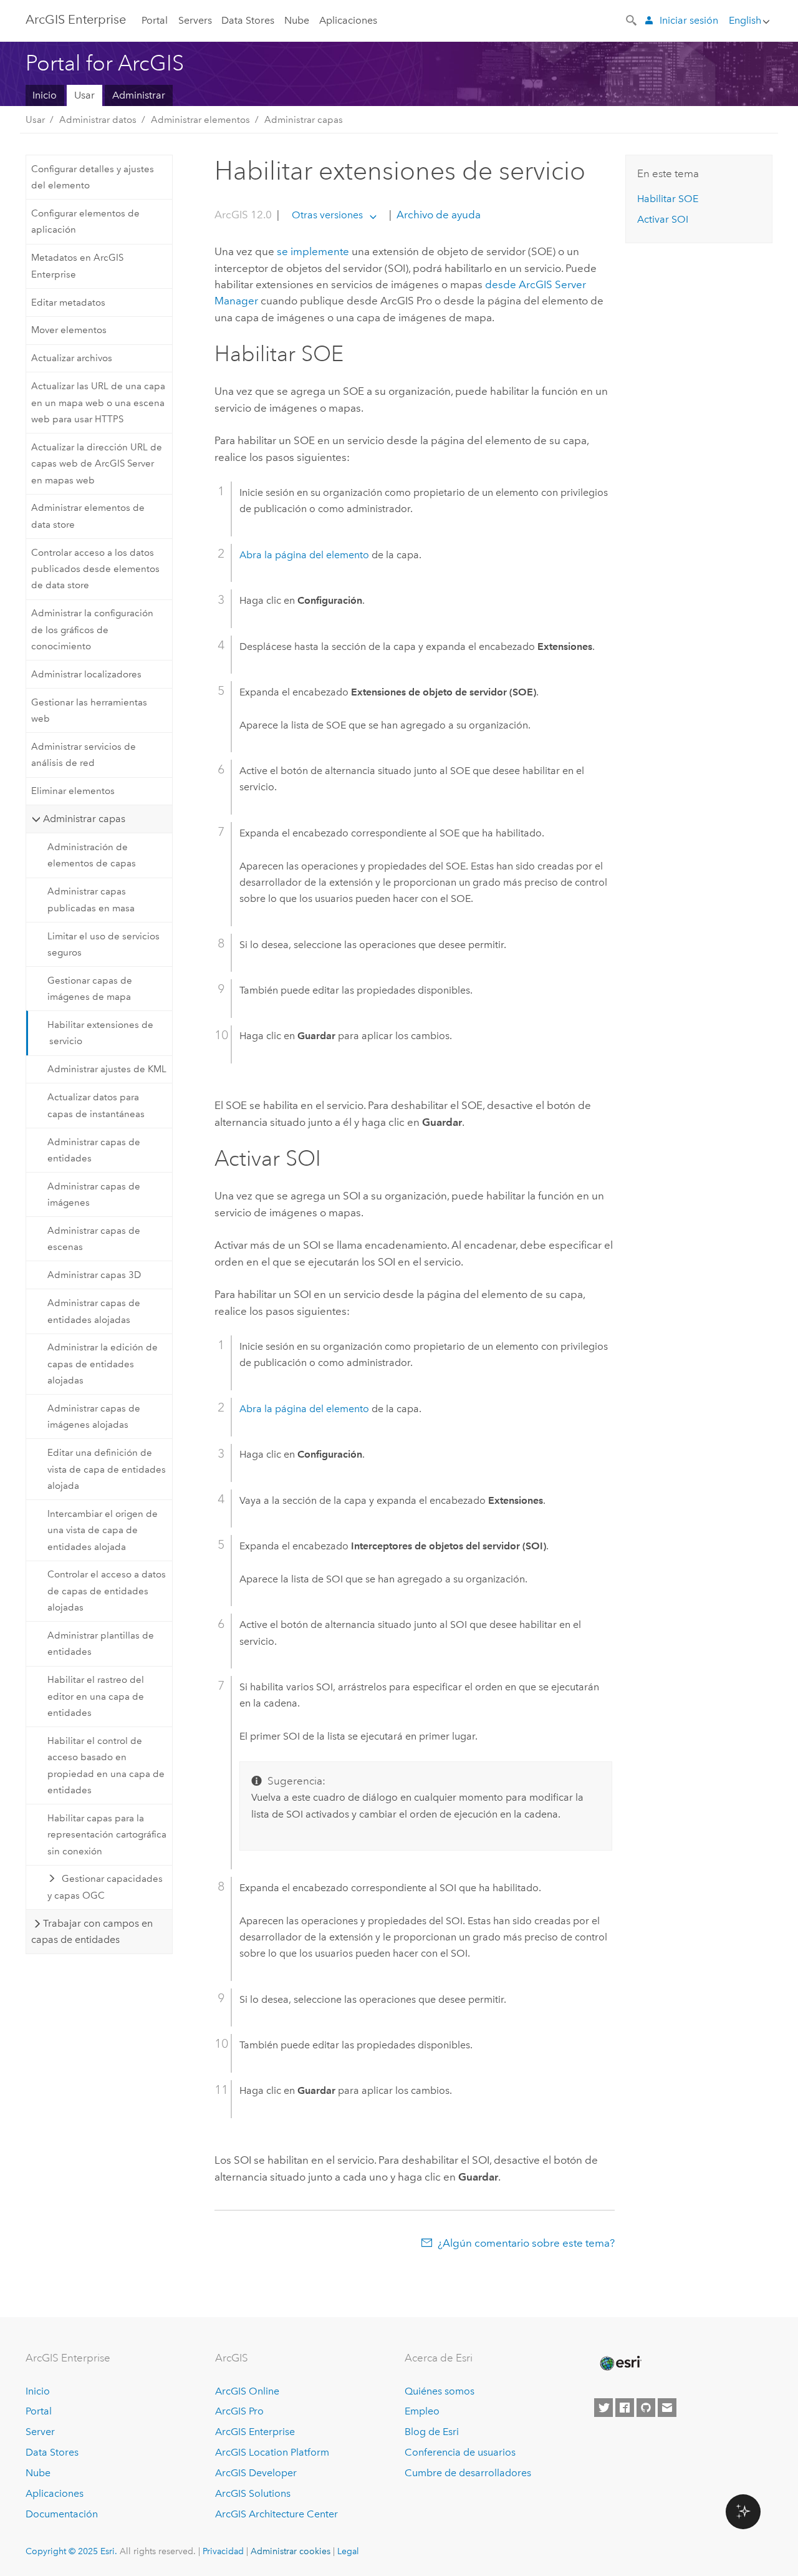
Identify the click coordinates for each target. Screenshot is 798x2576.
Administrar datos (98, 120)
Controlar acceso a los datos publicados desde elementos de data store (95, 569)
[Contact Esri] (667, 2408)
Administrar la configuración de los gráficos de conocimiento (92, 630)
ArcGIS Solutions (253, 2493)
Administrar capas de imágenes (94, 1194)
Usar (84, 95)
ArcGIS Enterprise (76, 19)
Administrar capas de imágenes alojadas (94, 1416)
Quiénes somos (440, 2391)
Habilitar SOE (668, 199)
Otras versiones (327, 215)
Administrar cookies (291, 2551)
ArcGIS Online (247, 2391)
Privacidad (223, 2551)
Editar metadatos (68, 303)
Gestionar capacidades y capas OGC (105, 1887)
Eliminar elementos (73, 791)
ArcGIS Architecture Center (276, 2514)
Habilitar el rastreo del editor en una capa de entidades (96, 1696)
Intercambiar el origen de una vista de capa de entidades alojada (103, 1530)
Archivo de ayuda (437, 215)
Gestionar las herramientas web (89, 710)
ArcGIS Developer (256, 2473)
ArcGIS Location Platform (272, 2452)
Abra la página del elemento (304, 555)
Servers (195, 20)
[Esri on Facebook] (625, 2408)
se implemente (313, 251)
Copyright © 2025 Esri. (71, 2551)
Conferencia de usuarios (460, 2452)
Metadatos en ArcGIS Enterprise (77, 266)
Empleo (422, 2411)
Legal (348, 2551)
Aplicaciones (348, 20)
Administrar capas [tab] (84, 819)
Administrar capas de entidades (94, 1150)
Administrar (139, 95)
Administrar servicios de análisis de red (84, 755)
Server (40, 2432)
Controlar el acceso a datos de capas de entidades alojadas (107, 1591)
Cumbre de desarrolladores (468, 2473)
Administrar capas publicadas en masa (91, 899)
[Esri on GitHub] (646, 2408)
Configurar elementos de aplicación (85, 221)
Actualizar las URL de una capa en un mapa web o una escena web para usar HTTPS (98, 403)
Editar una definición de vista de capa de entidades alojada (107, 1469)
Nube (297, 20)
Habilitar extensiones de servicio (100, 1033)
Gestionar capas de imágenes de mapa (90, 989)
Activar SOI (663, 219)
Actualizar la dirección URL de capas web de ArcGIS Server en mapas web (97, 464)
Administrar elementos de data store (88, 516)
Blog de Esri (432, 2432)
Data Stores (248, 20)
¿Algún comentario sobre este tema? (526, 2243)
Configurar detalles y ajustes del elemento (93, 177)
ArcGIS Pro (239, 2411)
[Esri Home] (620, 2363)
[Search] (632, 19)
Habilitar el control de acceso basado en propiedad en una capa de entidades (106, 1765)
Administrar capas (304, 120)
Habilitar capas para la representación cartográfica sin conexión (107, 1835)
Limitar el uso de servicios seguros (103, 944)
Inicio (45, 95)
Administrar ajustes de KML (107, 1069)
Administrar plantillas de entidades (101, 1644)
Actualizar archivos (72, 358)
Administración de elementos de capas (92, 855)
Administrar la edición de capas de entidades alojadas (103, 1364)
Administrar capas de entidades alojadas (94, 1311)
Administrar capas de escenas (94, 1239)
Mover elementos (69, 330)
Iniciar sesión (689, 20)
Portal (155, 20)
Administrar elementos (200, 120)
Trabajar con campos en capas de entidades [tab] (92, 1931)
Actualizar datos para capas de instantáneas (96, 1105)
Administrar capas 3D (94, 1275)
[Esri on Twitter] (603, 2408)
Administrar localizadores (86, 674)
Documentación (62, 2514)
